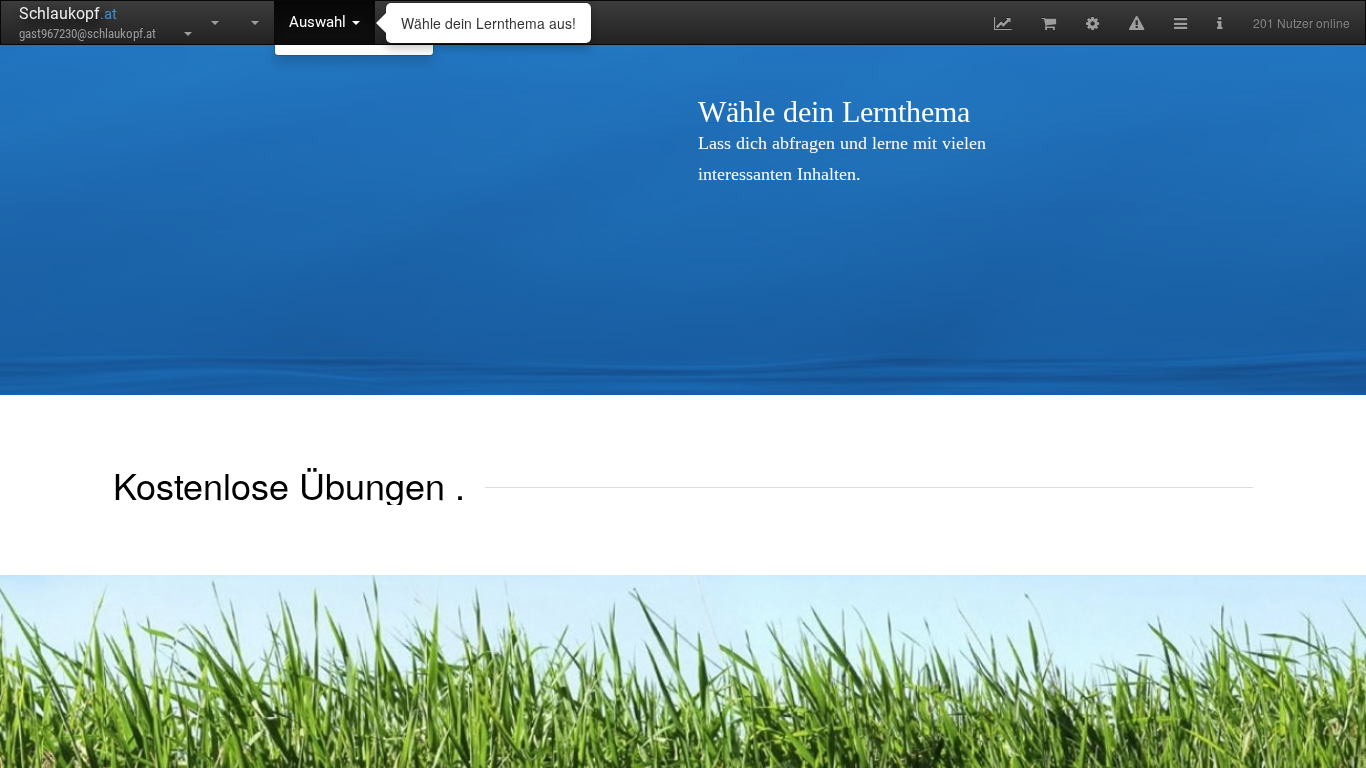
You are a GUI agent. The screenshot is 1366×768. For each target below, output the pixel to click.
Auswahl (319, 22)
